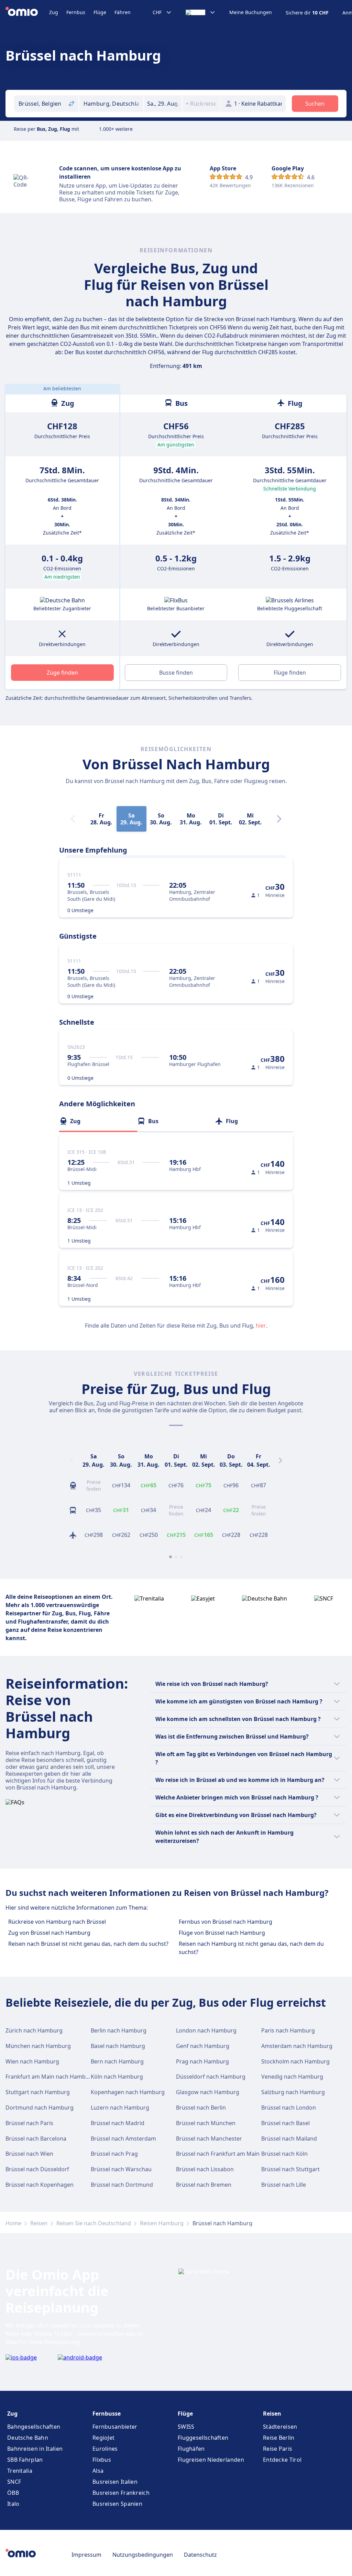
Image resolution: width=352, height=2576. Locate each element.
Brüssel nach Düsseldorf (37, 2169)
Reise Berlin (279, 2438)
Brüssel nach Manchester (209, 2139)
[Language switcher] (201, 12)
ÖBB (13, 2493)
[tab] (98, 1121)
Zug (54, 12)
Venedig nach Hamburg (292, 2077)
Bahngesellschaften (34, 2427)
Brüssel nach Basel (285, 2123)
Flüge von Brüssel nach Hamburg (222, 1933)
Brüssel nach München (206, 2123)
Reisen (39, 2223)
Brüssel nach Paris (29, 2123)
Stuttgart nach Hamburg (38, 2092)
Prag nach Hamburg (202, 2061)
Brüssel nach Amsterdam (123, 2139)
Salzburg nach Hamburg (293, 2092)
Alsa (98, 2471)
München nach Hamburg (38, 2046)
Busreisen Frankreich (121, 2493)
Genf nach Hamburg (203, 2046)
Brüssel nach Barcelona (36, 2139)
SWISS (186, 2427)
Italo (13, 2504)
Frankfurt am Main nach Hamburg (50, 2077)
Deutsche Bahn (28, 2438)
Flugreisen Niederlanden (211, 2460)
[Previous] (71, 1460)
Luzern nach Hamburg (120, 2108)
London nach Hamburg (206, 2030)
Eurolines (105, 2449)
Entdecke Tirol (282, 2460)
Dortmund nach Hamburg (40, 2108)
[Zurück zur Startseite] (27, 12)
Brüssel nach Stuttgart (290, 2169)
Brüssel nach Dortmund (122, 2185)
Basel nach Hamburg (118, 2046)
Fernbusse (107, 2414)
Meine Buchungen (251, 12)
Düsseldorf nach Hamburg (211, 2077)
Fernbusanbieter (115, 2427)
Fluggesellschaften (203, 2438)
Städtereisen (280, 2427)
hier (261, 1326)
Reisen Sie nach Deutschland (94, 2223)
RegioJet (103, 2438)
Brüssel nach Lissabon (205, 2169)
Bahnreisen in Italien (35, 2449)
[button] (163, 104)
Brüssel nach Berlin (201, 2108)
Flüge (100, 12)
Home (13, 2223)
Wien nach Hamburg (32, 2061)
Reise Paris (278, 2449)
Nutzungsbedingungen (143, 2555)
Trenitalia (20, 2471)
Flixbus (102, 2460)
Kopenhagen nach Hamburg (128, 2092)
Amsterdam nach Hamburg (297, 2046)
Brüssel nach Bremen (204, 2185)
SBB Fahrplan (25, 2460)
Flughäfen (191, 2449)
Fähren (123, 12)
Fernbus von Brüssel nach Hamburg (225, 1922)
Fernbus (76, 12)
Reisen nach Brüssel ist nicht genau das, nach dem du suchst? (88, 1944)
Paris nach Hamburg (288, 2030)
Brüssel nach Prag (114, 2154)
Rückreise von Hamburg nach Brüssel (57, 1922)
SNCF (14, 2482)
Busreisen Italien (115, 2482)
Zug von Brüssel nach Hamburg (49, 1933)
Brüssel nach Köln (284, 2154)
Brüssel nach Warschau (121, 2169)
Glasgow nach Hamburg (208, 2092)
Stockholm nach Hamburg (295, 2061)
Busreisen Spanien (117, 2504)
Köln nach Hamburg (117, 2077)
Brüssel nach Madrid (118, 2123)
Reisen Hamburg (162, 2223)
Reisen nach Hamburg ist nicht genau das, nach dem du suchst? (251, 1948)
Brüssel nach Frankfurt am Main (218, 2154)
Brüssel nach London (289, 2108)
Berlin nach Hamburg (119, 2030)
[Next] (279, 819)
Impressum (86, 2555)
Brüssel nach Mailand (289, 2139)
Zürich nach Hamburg (34, 2030)
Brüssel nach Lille (284, 2185)
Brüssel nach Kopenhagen (40, 2185)
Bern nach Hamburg (117, 2061)
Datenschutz (200, 2555)
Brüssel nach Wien (29, 2154)
